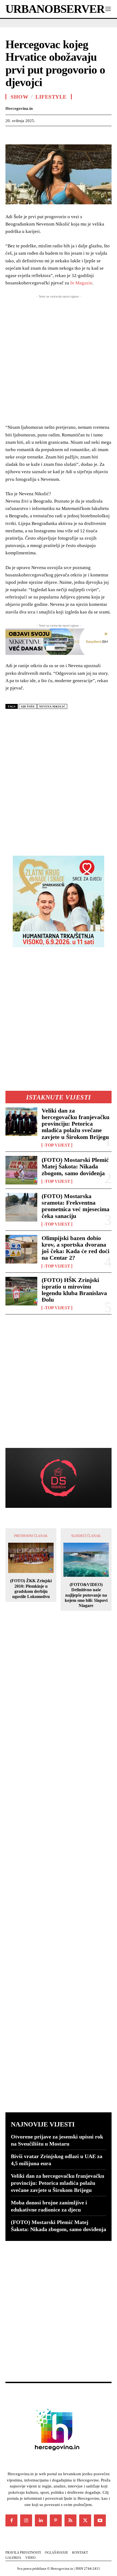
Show (19, 97)
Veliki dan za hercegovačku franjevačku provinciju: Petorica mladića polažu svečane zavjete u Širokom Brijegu (76, 1124)
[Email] (73, 134)
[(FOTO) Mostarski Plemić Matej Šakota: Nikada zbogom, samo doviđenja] (21, 1170)
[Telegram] (98, 134)
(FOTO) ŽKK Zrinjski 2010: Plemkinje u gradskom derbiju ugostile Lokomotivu (31, 1589)
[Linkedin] (61, 134)
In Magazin (81, 283)
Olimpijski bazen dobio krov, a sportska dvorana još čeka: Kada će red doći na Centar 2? (76, 1248)
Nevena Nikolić (52, 707)
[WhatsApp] (48, 134)
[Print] (86, 134)
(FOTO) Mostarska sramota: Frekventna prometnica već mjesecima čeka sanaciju (76, 1206)
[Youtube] (100, 2520)
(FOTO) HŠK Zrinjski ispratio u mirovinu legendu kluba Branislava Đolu (74, 1290)
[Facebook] (11, 134)
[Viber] (111, 134)
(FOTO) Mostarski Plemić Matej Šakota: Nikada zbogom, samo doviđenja (75, 1166)
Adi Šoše (28, 707)
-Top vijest (57, 1145)
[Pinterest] (36, 134)
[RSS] (70, 2520)
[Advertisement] (59, 780)
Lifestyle (51, 97)
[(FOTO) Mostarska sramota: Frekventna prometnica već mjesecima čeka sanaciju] (21, 1207)
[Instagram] (26, 2520)
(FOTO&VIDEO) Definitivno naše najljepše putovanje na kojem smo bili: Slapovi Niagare (86, 1595)
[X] (23, 134)
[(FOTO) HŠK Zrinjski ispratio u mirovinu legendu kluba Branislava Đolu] (21, 1291)
